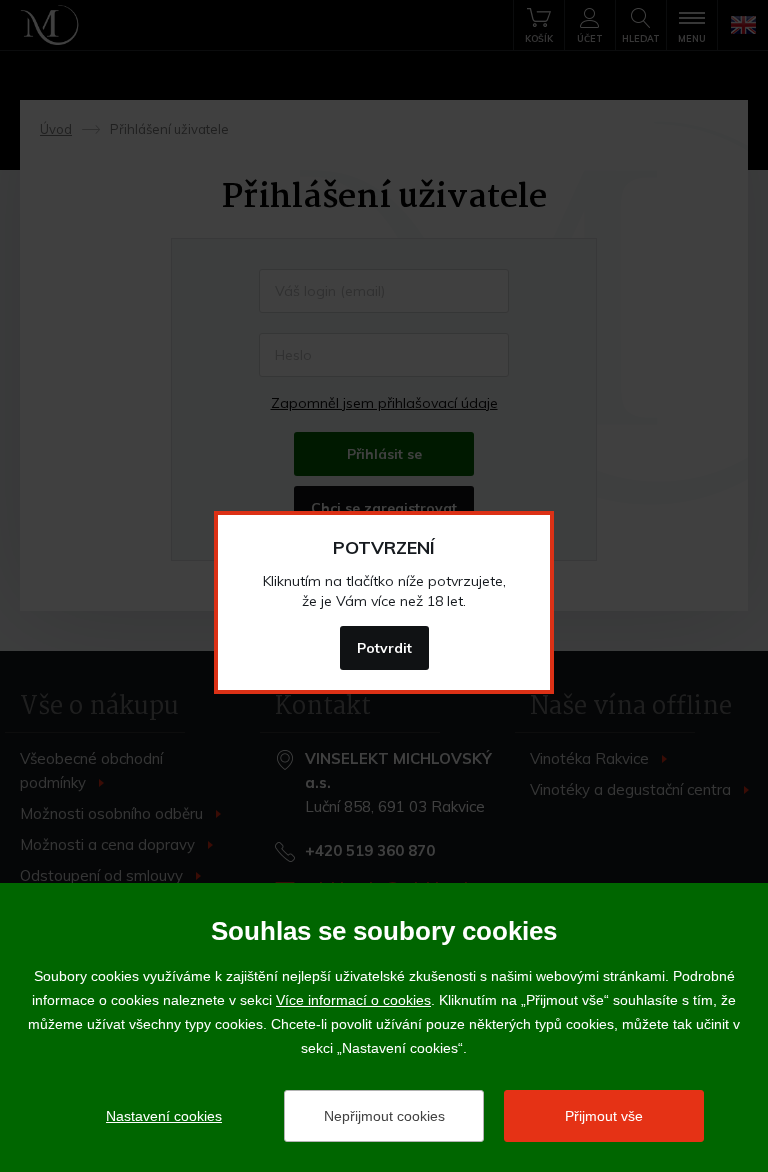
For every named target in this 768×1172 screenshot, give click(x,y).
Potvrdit (384, 648)
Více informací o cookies (353, 1000)
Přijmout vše (604, 1116)
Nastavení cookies (164, 1116)
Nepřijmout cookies (384, 1116)
